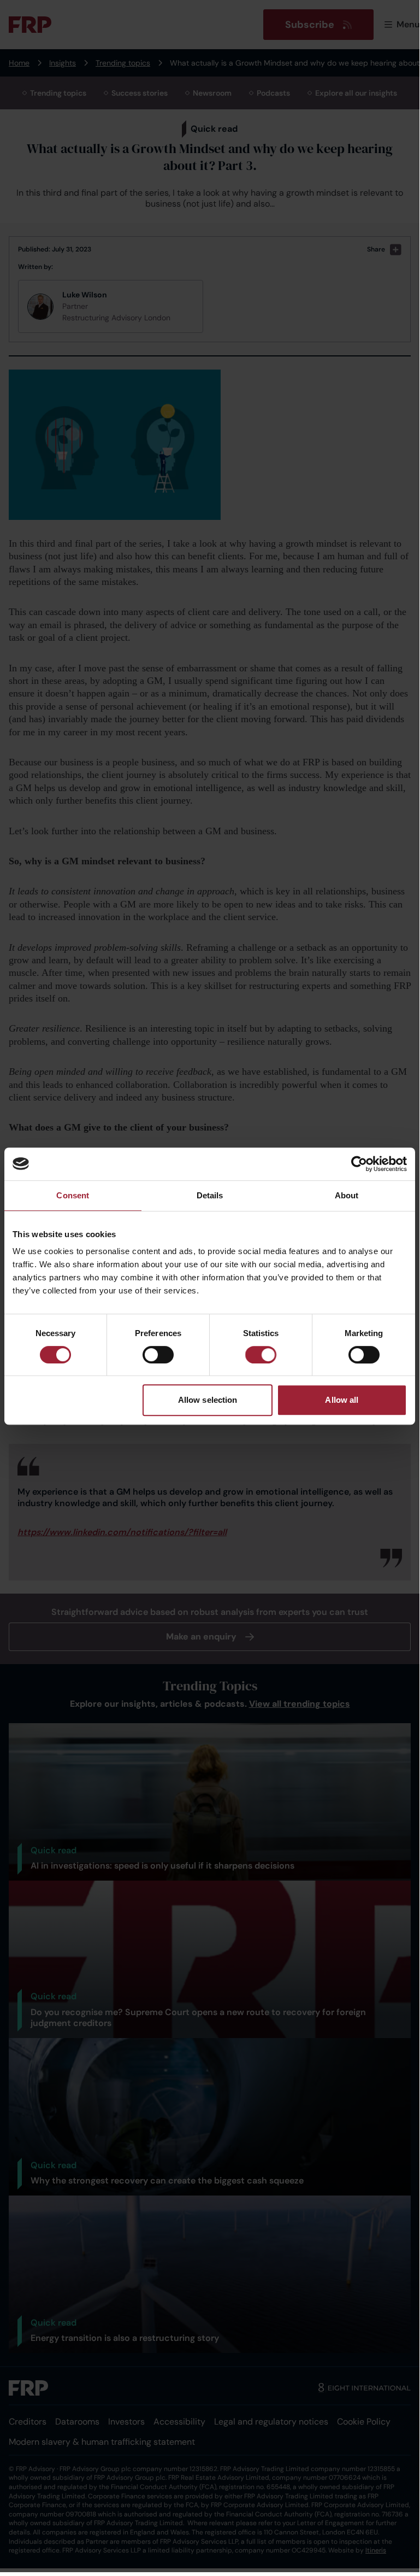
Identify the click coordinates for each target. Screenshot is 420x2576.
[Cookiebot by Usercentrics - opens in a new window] (359, 1164)
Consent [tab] (73, 1195)
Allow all (342, 1400)
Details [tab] (210, 1195)
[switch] (158, 1355)
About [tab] (347, 1195)
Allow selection (208, 1400)
